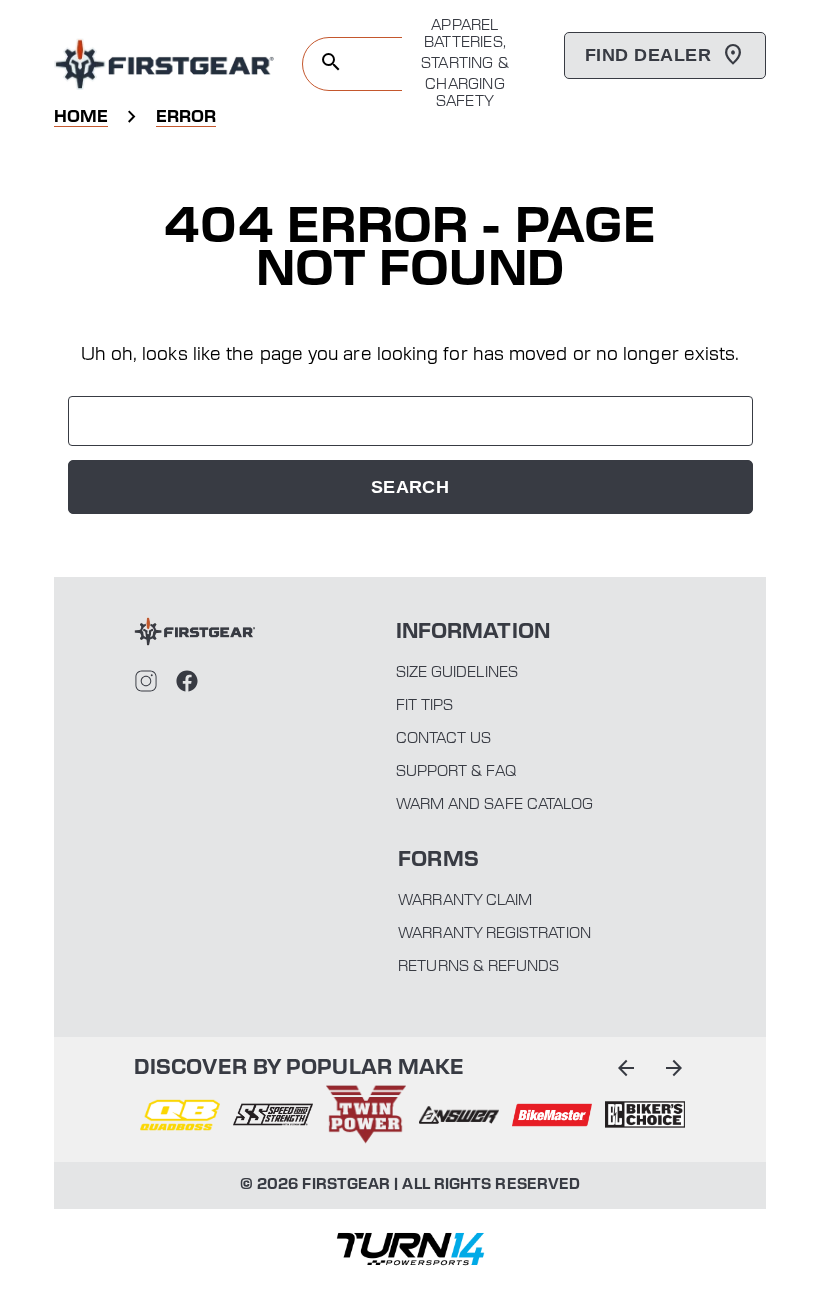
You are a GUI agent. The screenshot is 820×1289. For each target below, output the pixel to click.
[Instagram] (146, 681)
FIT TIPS (425, 706)
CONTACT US (444, 739)
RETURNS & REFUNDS (478, 967)
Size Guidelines (457, 673)
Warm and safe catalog (494, 805)
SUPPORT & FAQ (456, 772)
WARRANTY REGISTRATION (494, 934)
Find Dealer (648, 55)
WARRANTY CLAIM (465, 901)
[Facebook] (187, 681)
